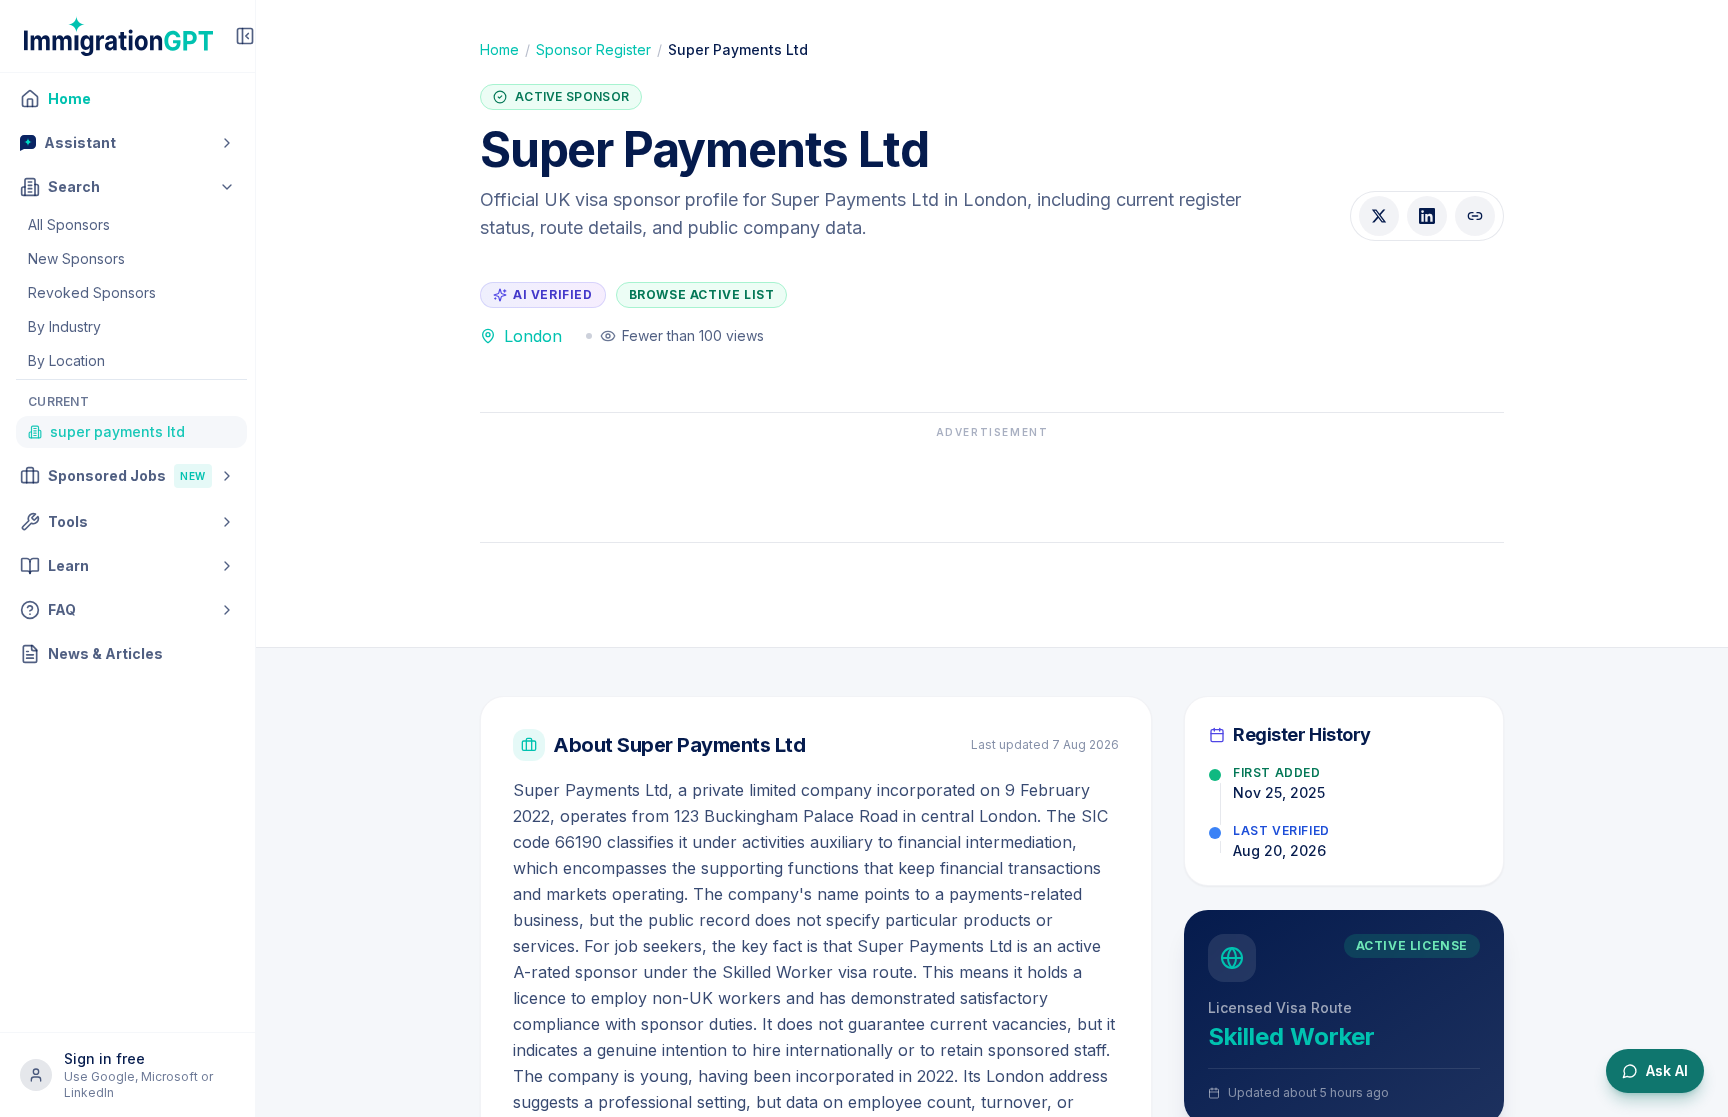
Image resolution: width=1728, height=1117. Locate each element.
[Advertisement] (992, 485)
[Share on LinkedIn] (1427, 216)
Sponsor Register (593, 49)
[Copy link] (1475, 216)
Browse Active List (702, 294)
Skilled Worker (1291, 1036)
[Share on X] (1379, 216)
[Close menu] (245, 36)
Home (499, 49)
